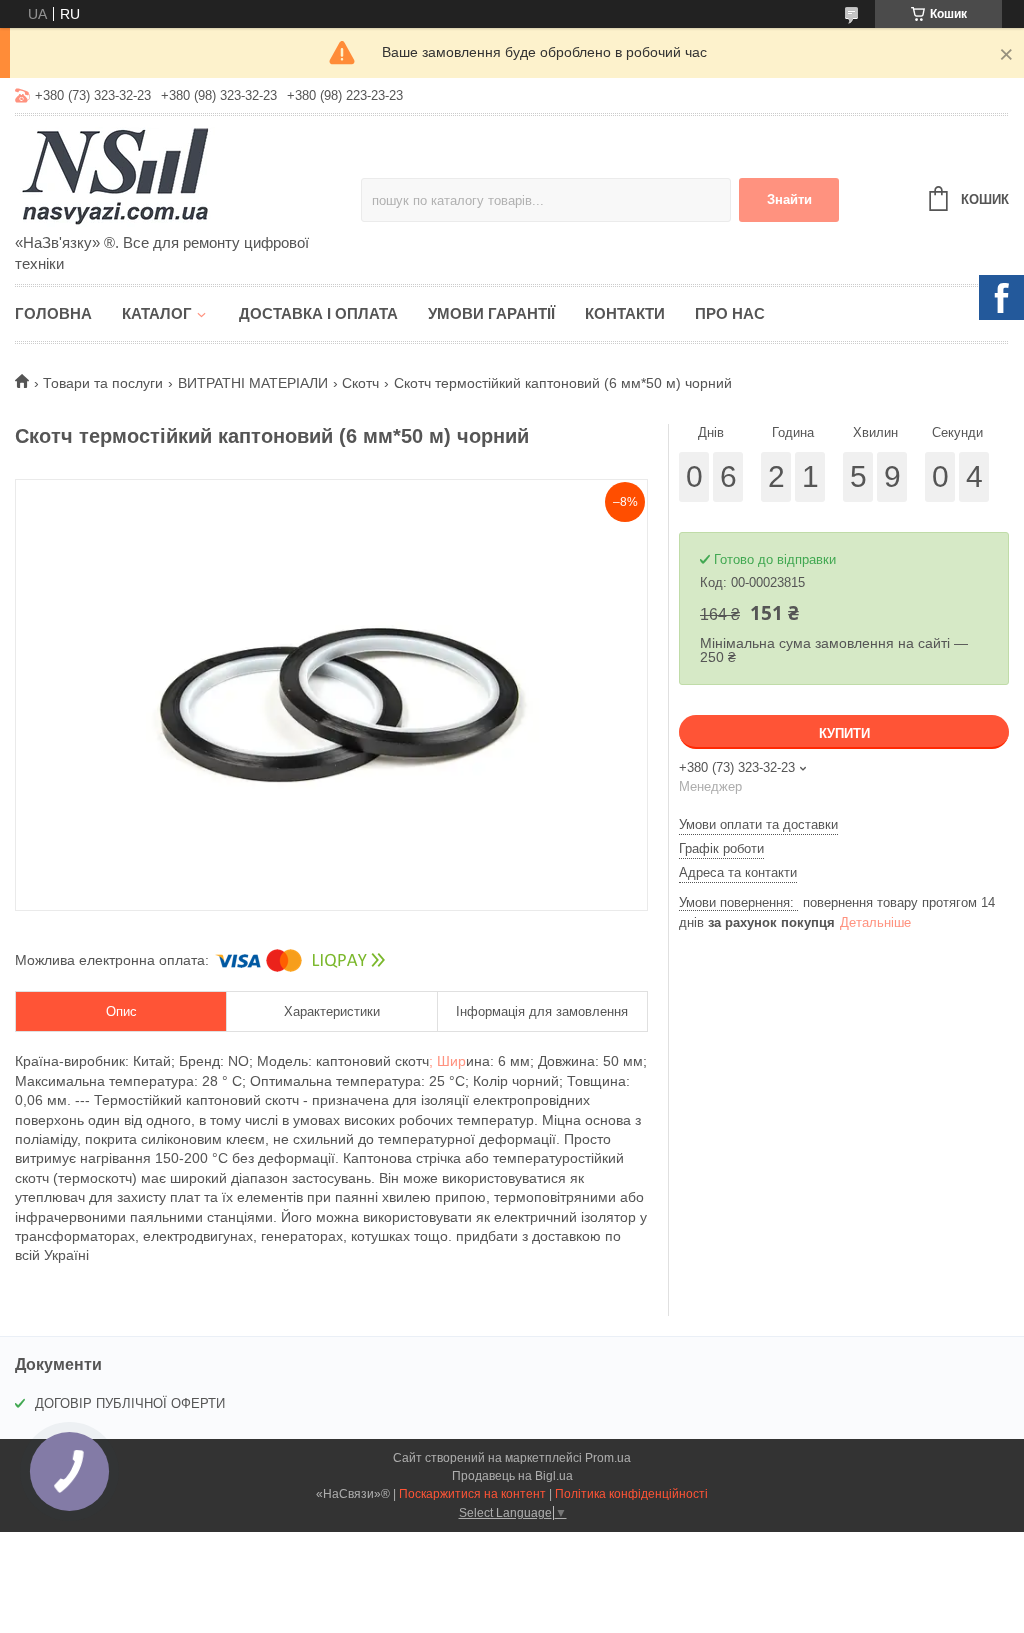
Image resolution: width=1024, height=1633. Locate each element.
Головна (53, 313)
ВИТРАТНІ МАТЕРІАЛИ (253, 383)
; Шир (447, 1061)
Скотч (360, 383)
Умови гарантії (491, 313)
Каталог (157, 313)
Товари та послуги (103, 383)
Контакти (625, 313)
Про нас (730, 313)
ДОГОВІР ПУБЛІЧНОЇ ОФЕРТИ (130, 1403)
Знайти (789, 199)
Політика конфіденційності (631, 1494)
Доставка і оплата (318, 313)
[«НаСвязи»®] (188, 176)
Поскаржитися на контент (472, 1494)
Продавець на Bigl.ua (512, 1476)
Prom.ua (608, 1458)
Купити (844, 733)
